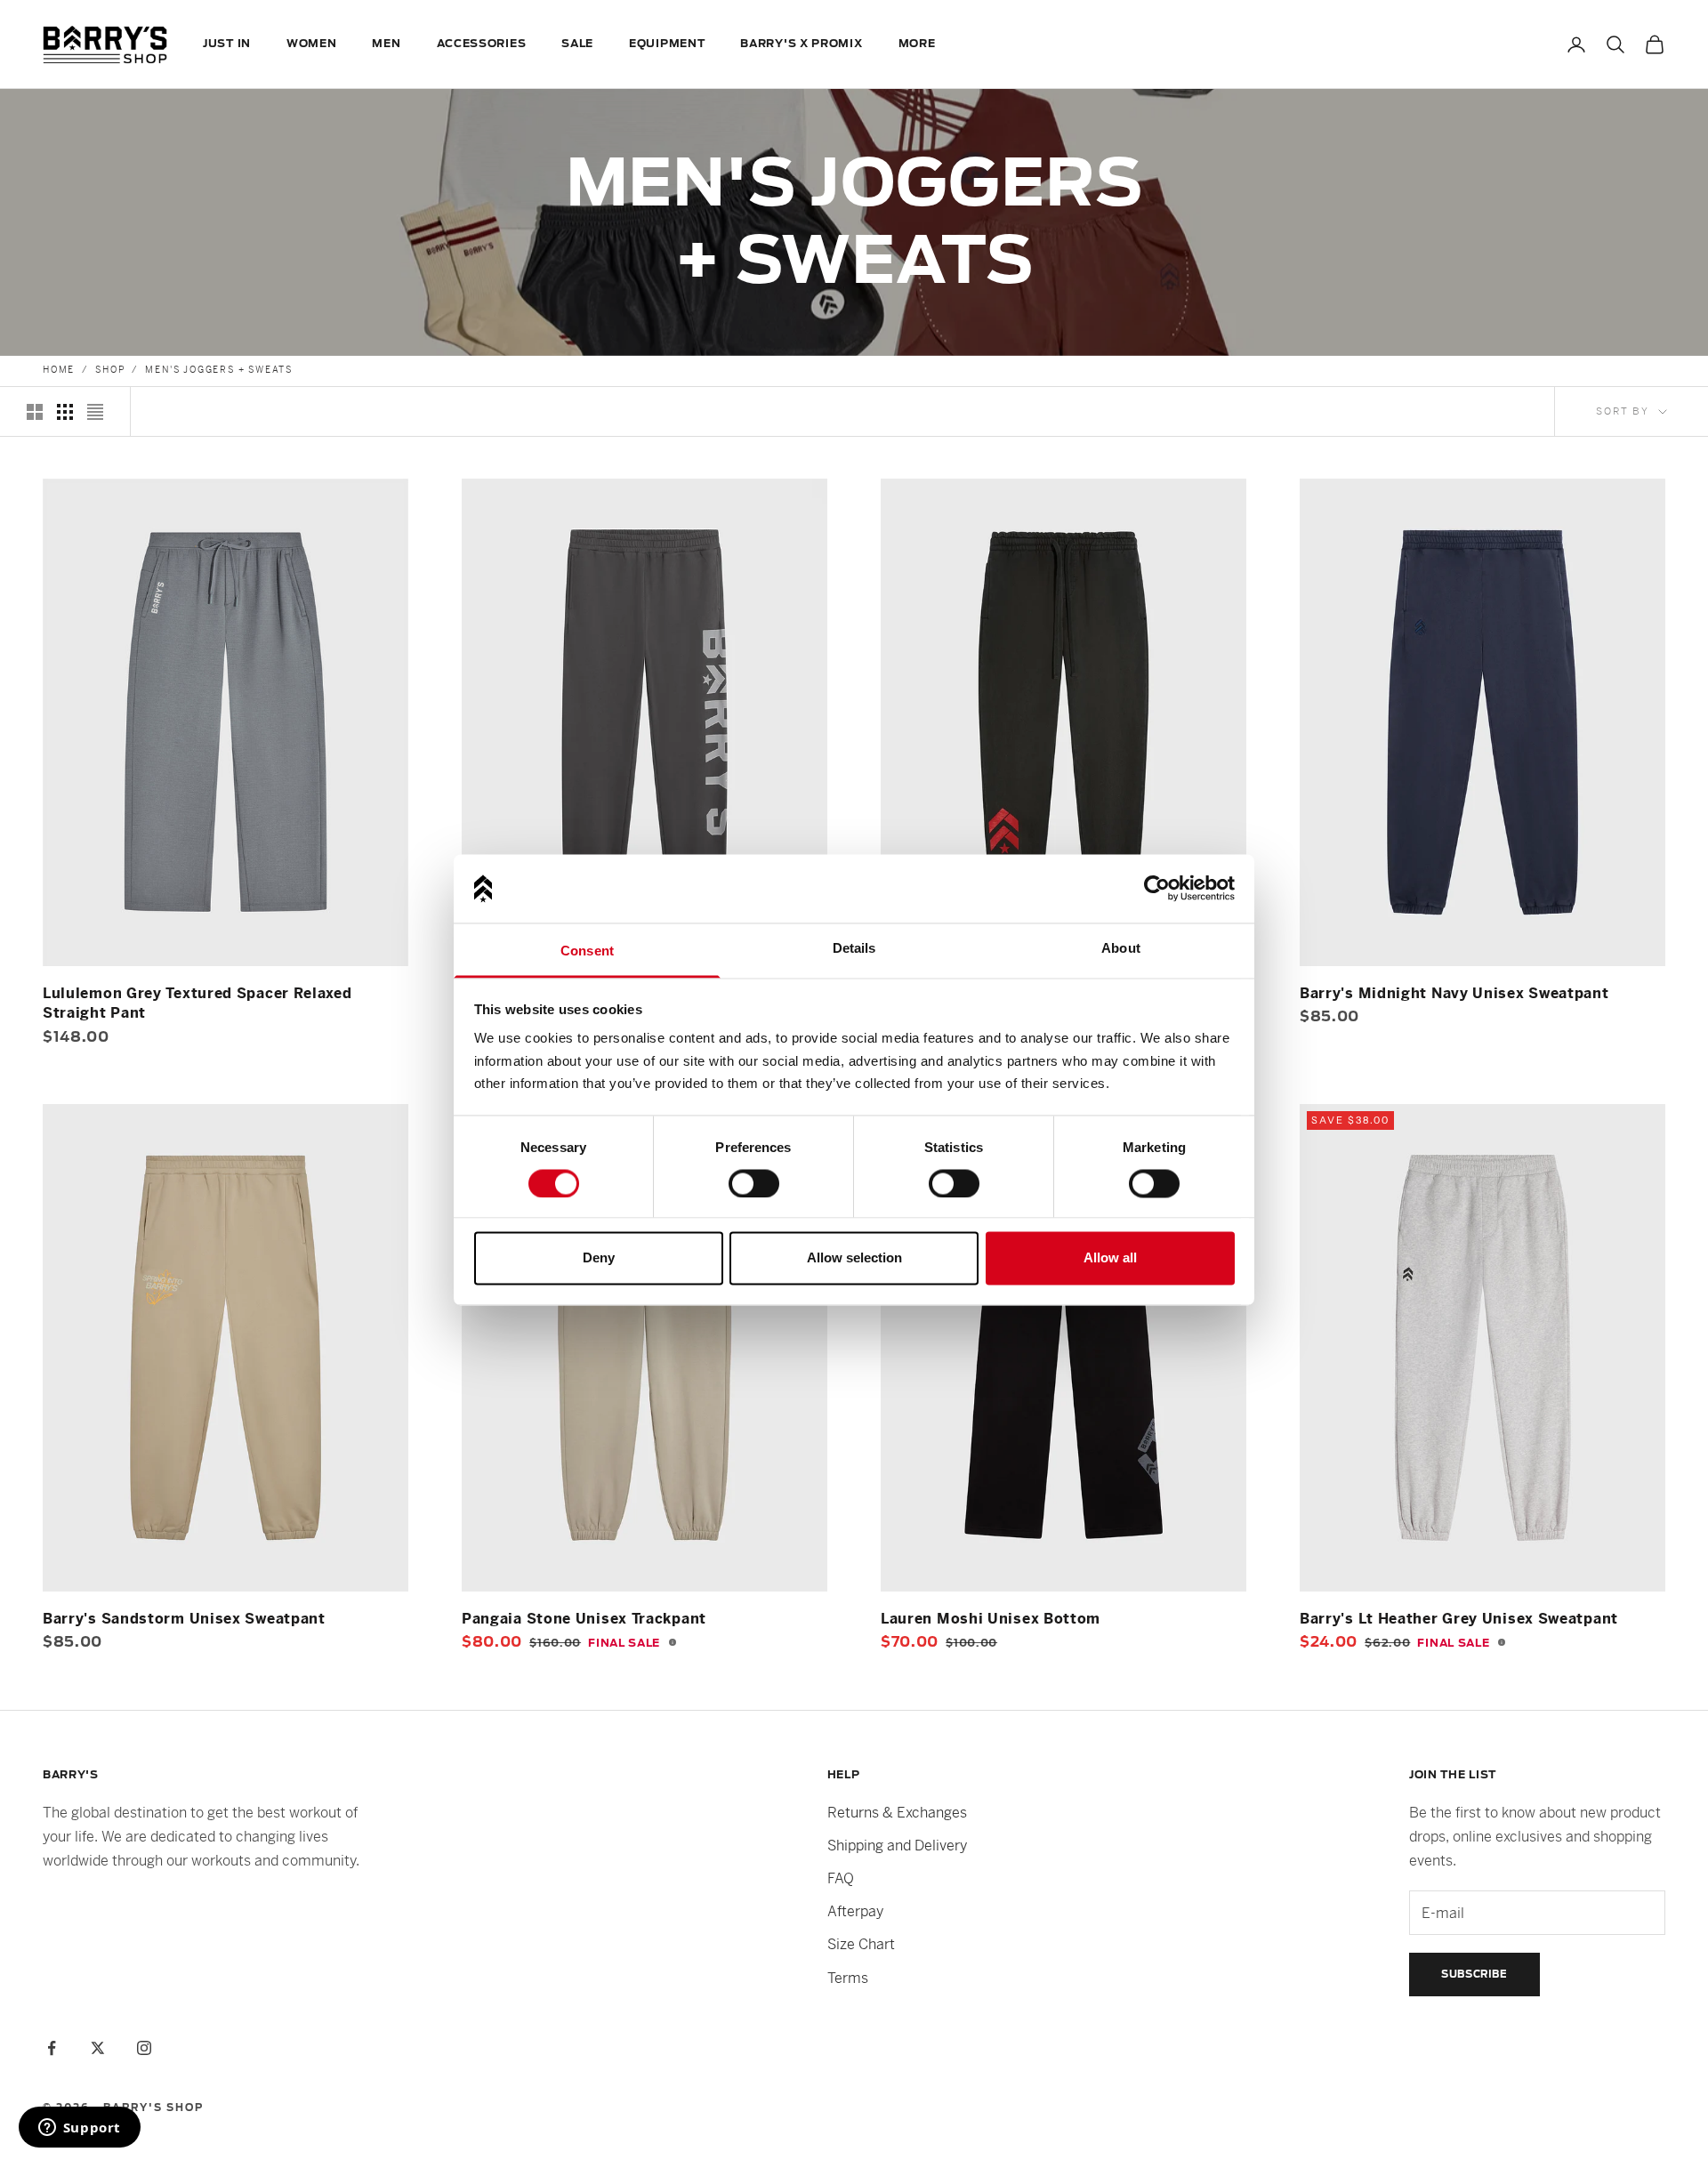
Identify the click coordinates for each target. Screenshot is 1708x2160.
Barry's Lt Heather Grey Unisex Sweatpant (1459, 1619)
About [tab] (1121, 948)
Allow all (1110, 1258)
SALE (577, 44)
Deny (599, 1258)
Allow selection (854, 1258)
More (917, 44)
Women (312, 44)
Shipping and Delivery (897, 1846)
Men (386, 44)
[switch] (754, 1183)
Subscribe (1474, 1974)
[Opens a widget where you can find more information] (79, 2129)
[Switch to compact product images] (95, 412)
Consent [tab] (587, 951)
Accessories (482, 44)
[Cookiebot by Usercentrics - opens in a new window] (1157, 889)
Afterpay (855, 1911)
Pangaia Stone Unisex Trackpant (584, 1619)
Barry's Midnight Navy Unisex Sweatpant (1454, 993)
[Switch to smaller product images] (65, 412)
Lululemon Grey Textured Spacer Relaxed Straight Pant (197, 1003)
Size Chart (861, 1944)
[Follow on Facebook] (52, 2048)
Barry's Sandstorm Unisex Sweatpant (184, 1619)
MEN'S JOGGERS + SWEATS (219, 370)
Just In (227, 44)
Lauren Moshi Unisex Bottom (991, 1619)
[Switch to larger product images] (35, 412)
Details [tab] (854, 948)
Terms (848, 1978)
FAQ (841, 1878)
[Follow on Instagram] (144, 2048)
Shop (110, 370)
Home (59, 370)
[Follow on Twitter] (98, 2048)
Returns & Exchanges (897, 1813)
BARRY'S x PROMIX (801, 44)
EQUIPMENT (667, 44)
